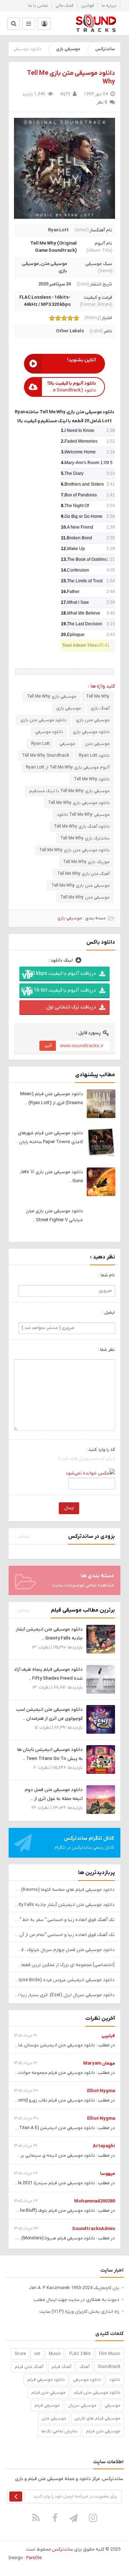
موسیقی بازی (68, 49)
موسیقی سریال (82, 2406)
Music (55, 2354)
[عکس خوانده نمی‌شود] (90, 1473)
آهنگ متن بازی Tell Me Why (83, 874)
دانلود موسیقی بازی (91, 732)
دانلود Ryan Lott (94, 756)
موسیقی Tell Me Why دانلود (83, 815)
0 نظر (102, 102)
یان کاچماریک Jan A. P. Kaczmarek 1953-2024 (74, 2288)
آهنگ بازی (100, 708)
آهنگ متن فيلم (29, 2367)
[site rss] (36, 2518)
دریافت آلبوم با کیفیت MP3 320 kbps (58, 974)
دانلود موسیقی (49, 732)
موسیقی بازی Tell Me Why (52, 697)
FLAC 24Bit (80, 2354)
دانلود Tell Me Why (92, 779)
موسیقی (67, 744)
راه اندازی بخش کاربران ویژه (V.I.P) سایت (79, 2312)
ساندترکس (105, 49)
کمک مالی (64, 6)
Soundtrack (109, 2367)
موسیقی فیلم (47, 2406)
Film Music (110, 2354)
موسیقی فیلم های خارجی (97, 2418)
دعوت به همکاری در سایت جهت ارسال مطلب (77, 2300)
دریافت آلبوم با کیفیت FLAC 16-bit (58, 990)
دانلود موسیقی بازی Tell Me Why (79, 803)
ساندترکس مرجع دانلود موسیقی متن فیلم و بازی (96, 23)
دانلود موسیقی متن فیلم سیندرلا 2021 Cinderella (49, 2183)
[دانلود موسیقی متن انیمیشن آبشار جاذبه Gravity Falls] (101, 1639)
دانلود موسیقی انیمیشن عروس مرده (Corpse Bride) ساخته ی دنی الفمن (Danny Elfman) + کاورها (64, 1980)
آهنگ (85, 2367)
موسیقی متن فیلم (103, 2431)
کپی (48, 1045)
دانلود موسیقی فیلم (46, 2380)
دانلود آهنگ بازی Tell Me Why (82, 827)
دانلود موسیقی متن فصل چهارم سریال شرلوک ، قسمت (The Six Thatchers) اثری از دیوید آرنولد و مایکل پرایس (64, 1950)
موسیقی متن (54, 264)
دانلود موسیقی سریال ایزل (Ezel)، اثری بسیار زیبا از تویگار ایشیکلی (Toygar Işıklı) (64, 1995)
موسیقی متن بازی (93, 720)
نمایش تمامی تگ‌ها (59, 2431)
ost (37, 2354)
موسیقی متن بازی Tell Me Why (80, 886)
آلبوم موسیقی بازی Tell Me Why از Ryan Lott (68, 767)
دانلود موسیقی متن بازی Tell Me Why (74, 850)
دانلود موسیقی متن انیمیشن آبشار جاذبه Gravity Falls (64, 1905)
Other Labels (70, 331)
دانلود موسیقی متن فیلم (97, 2393)
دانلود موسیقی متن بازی (43, 720)
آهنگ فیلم (61, 2367)
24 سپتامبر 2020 (55, 284)
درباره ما (109, 6)
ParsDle (34, 2558)
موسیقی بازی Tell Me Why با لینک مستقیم (69, 791)
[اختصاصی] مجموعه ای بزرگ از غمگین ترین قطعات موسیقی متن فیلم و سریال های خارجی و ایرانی (64, 1965)
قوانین (87, 6)
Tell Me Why (98, 697)
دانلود (115, 2380)
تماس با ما (38, 6)
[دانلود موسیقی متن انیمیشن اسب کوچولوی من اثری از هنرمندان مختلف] (101, 1719)
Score (20, 2354)
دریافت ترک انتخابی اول (71, 1007)
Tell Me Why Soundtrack (46, 756)
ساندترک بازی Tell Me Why (85, 838)
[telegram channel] (74, 2518)
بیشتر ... (22, 1536)
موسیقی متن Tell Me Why (85, 897)
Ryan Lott (58, 230)
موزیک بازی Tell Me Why (86, 862)
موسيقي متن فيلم (48, 2393)
